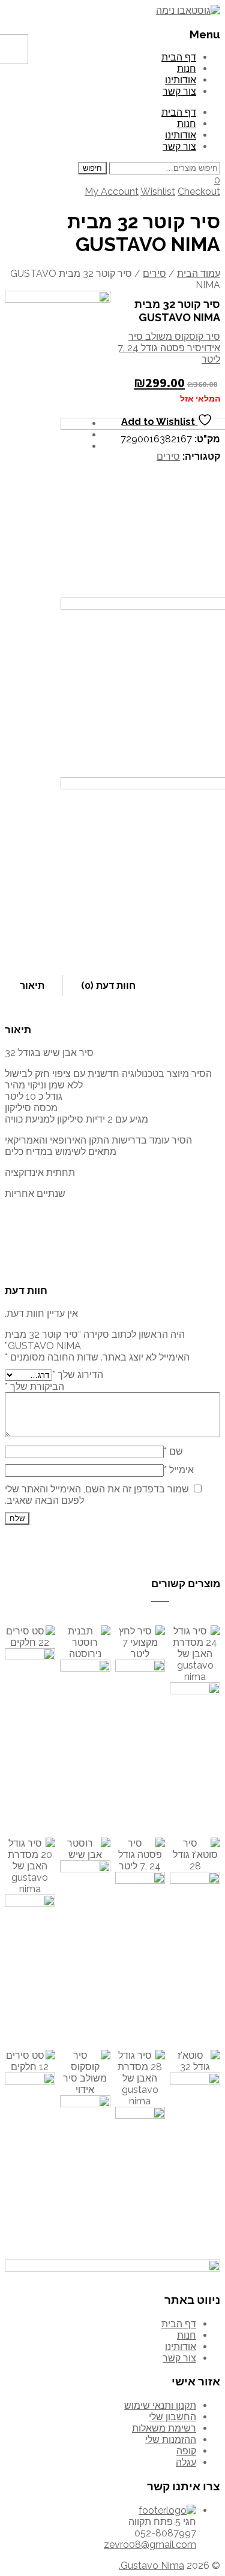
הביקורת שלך (34, 1387)
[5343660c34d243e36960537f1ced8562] (58, 343)
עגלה (186, 2462)
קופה (186, 2451)
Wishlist (158, 191)
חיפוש (92, 168)
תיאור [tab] (32, 986)
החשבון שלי (172, 2417)
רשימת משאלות (164, 2428)
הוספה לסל (85, 1738)
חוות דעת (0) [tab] (108, 986)
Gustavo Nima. (151, 2566)
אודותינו (181, 80)
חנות (187, 69)
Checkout (199, 191)
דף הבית (179, 57)
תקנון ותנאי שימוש (160, 2405)
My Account (112, 191)
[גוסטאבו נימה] (188, 10)
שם (173, 1451)
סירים (154, 274)
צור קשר (179, 91)
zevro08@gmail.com (150, 2545)
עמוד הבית (199, 274)
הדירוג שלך (78, 1375)
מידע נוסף (30, 1730)
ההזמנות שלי (171, 2440)
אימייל (179, 1470)
